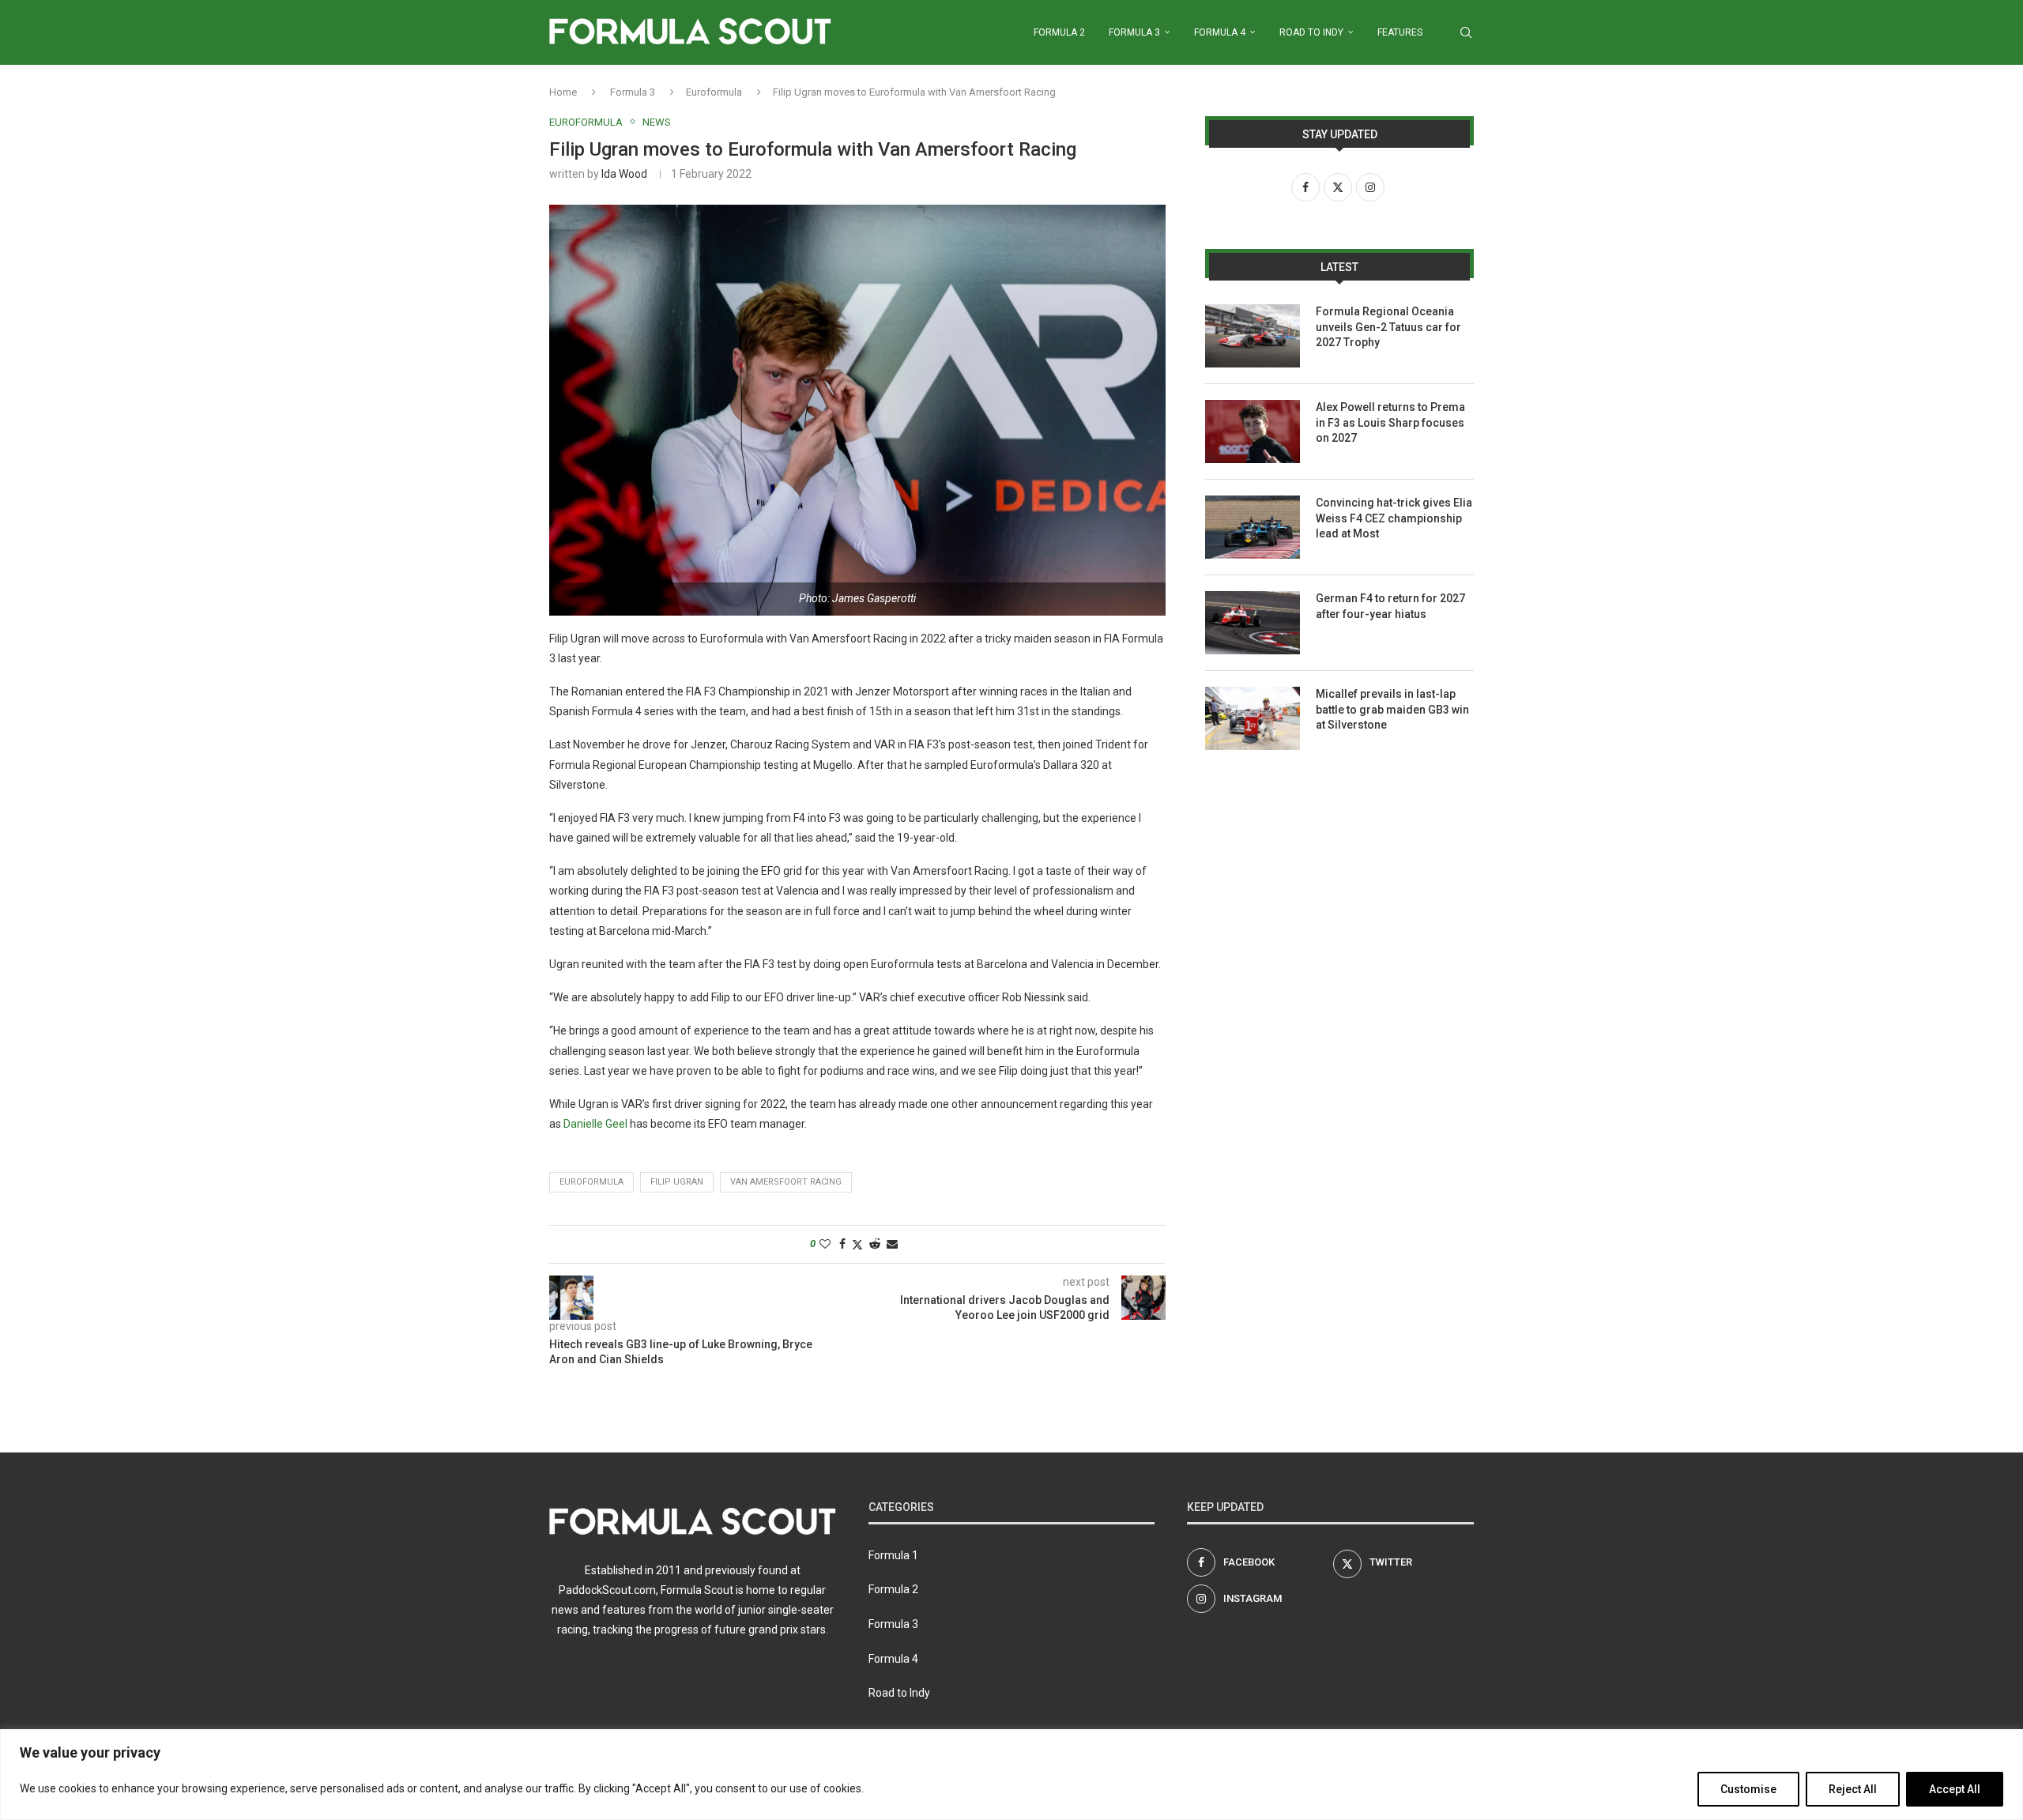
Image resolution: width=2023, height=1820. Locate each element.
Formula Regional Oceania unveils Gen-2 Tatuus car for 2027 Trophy (1388, 327)
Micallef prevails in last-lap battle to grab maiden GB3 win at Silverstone (1392, 709)
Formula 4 (1220, 32)
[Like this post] (825, 1244)
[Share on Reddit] (875, 1244)
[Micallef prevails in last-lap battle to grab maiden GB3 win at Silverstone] (1253, 718)
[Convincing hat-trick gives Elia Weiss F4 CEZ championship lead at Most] (1253, 527)
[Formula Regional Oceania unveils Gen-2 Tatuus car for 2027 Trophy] (1253, 336)
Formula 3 (1134, 32)
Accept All (1955, 1789)
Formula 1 (893, 1555)
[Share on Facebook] (842, 1244)
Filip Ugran (677, 1182)
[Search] (1466, 32)
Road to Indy (1311, 32)
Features (1400, 32)
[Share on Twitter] (857, 1244)
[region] (1011, 1775)
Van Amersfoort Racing (786, 1182)
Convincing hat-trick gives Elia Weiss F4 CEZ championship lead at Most (1394, 518)
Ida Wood (624, 174)
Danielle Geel (595, 1124)
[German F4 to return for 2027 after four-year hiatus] (1253, 623)
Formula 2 (1059, 32)
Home (563, 92)
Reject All (1853, 1789)
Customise (1748, 1789)
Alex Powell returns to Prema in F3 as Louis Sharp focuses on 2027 (1390, 422)
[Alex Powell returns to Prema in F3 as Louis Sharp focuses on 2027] (1253, 431)
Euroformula (714, 92)
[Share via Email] (892, 1244)
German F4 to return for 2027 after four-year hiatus (1390, 606)
